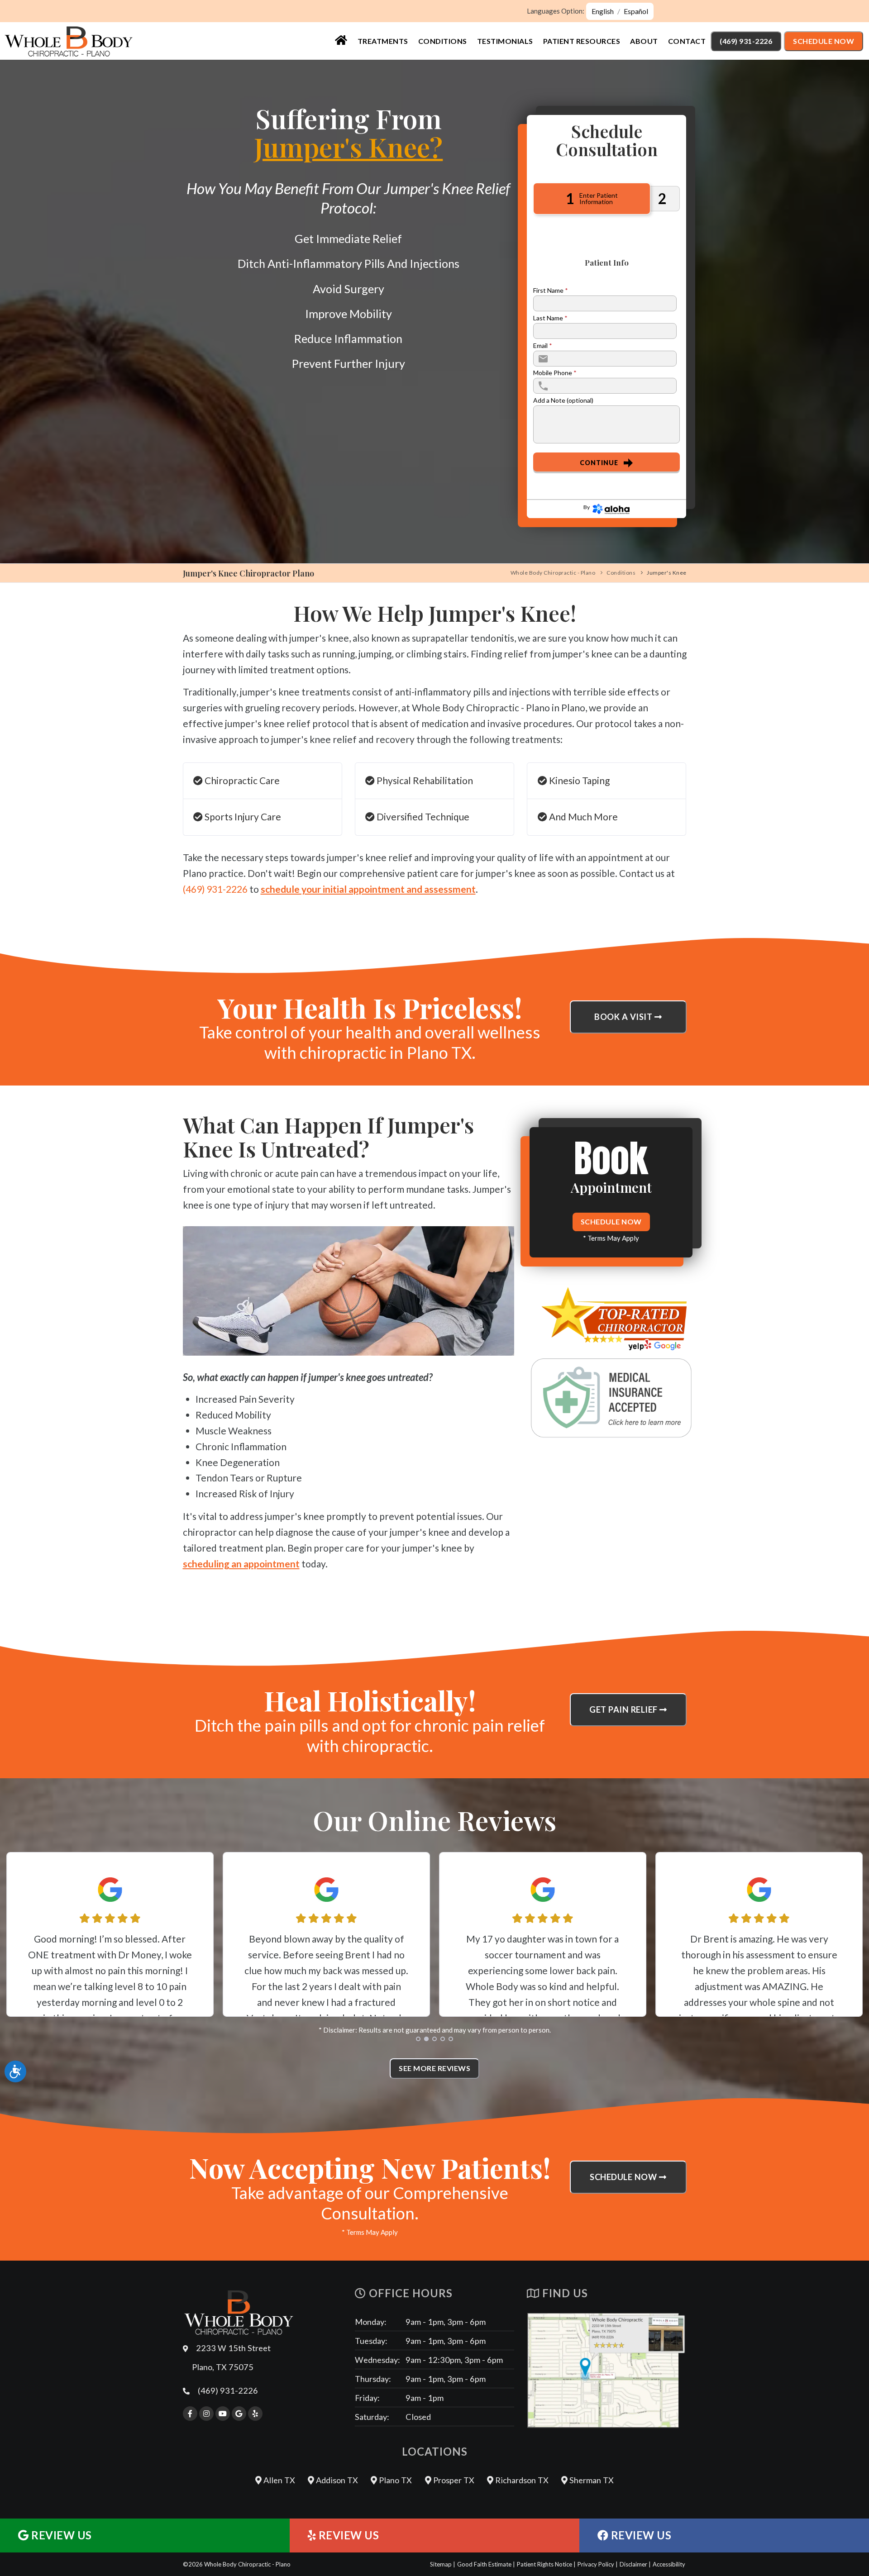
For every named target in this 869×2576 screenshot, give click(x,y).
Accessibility (669, 2564)
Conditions (443, 41)
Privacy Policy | (598, 2564)
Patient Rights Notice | (546, 2564)
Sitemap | (443, 2564)
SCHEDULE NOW (611, 1221)
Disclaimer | (635, 2564)
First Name (551, 290)
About (644, 41)
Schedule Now (824, 41)
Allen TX (278, 2480)
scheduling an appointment (241, 1564)
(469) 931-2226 (746, 41)
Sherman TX (591, 2480)
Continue (599, 463)
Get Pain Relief (624, 1709)
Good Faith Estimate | (486, 2564)
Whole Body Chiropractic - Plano (553, 573)
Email (543, 346)
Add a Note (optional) (563, 400)
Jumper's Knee (667, 573)
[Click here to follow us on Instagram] (206, 2414)
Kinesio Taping (578, 780)
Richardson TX (521, 2480)
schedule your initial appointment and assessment (368, 889)
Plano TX (394, 2480)
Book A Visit (624, 1017)
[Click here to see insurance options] (611, 1398)
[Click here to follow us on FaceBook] (190, 2414)
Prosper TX (453, 2480)
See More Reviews (434, 2068)
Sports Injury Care (242, 817)
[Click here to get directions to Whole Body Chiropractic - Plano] (606, 2370)
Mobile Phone (555, 373)
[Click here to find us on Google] (239, 2414)
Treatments (383, 41)
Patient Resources (582, 41)
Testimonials (505, 41)
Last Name (550, 318)
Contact (687, 41)
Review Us (60, 2535)
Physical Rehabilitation (424, 780)
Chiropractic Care (241, 780)
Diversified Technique (422, 817)
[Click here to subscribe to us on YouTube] (223, 2414)
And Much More (583, 817)
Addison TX (336, 2480)
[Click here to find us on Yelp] (255, 2414)
